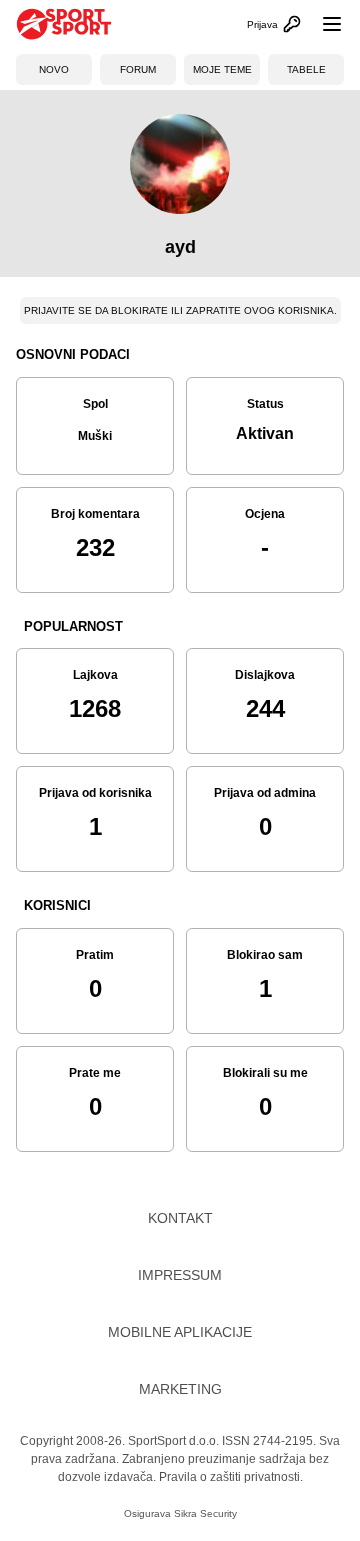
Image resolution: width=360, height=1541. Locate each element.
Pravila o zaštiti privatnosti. (231, 1477)
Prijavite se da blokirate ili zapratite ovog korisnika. (180, 310)
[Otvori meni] (323, 24)
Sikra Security (205, 1513)
